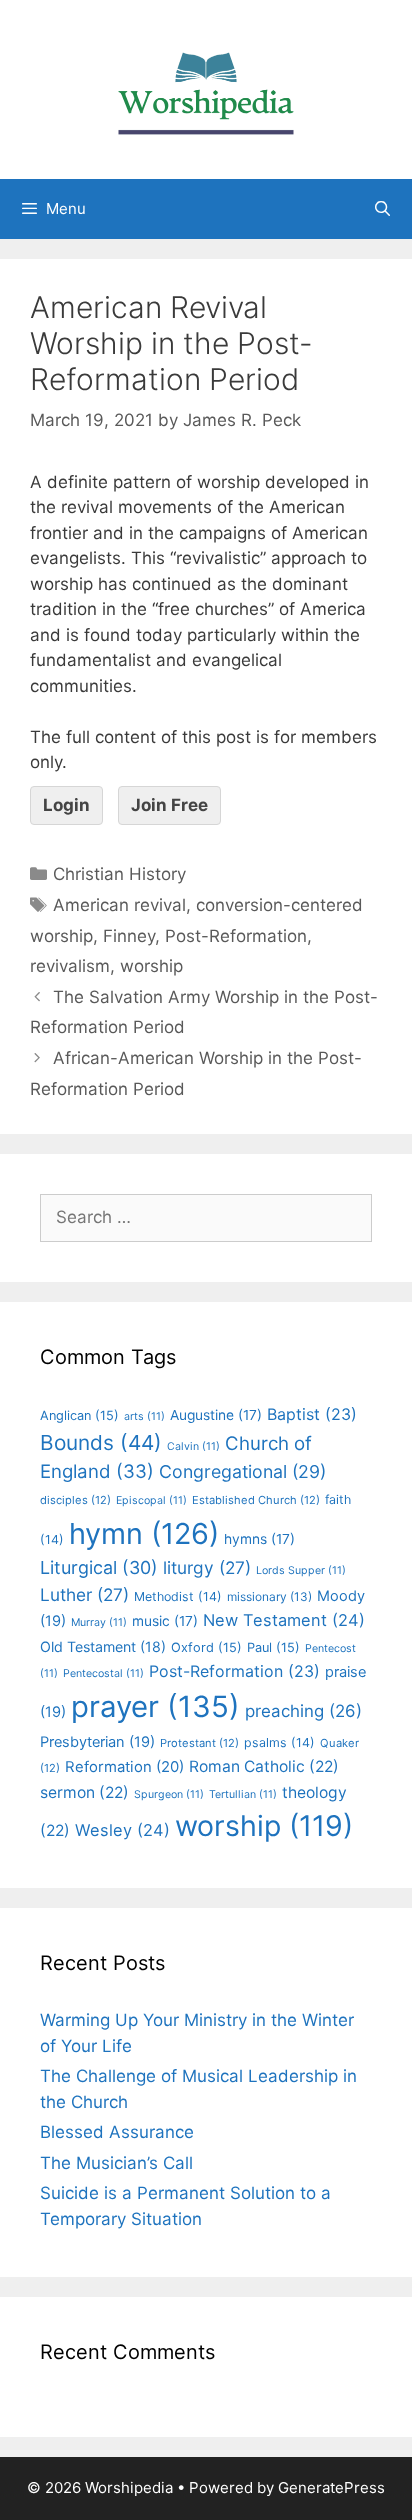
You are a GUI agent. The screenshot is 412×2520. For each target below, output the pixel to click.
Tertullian (243, 1794)
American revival (119, 905)
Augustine (216, 1415)
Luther (84, 1594)
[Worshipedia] (206, 88)
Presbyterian (97, 1742)
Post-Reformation (236, 936)
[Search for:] (206, 1217)
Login (66, 805)
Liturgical (99, 1567)
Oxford (206, 1647)
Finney (129, 936)
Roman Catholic (264, 1766)
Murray (99, 1622)
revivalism (70, 966)
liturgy (207, 1567)
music (165, 1621)
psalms (279, 1742)
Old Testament (103, 1646)
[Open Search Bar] (382, 209)
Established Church (256, 1500)
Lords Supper (301, 1570)
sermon (84, 1792)
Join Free (169, 805)
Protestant (199, 1743)
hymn (144, 1533)
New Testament (284, 1620)
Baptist (312, 1414)
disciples (75, 1500)
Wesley (122, 1830)
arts (144, 1416)
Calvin (193, 1446)
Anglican (79, 1415)
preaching (303, 1711)
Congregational (242, 1471)
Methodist (178, 1596)
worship (151, 966)
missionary (269, 1596)
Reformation (124, 1767)
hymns (259, 1539)
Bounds (101, 1442)
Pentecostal (103, 1673)
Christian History (119, 874)
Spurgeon (169, 1794)
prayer (155, 1706)
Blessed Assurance (117, 2132)
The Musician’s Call (116, 2163)
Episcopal (151, 1500)
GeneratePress (331, 2487)
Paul (273, 1647)
